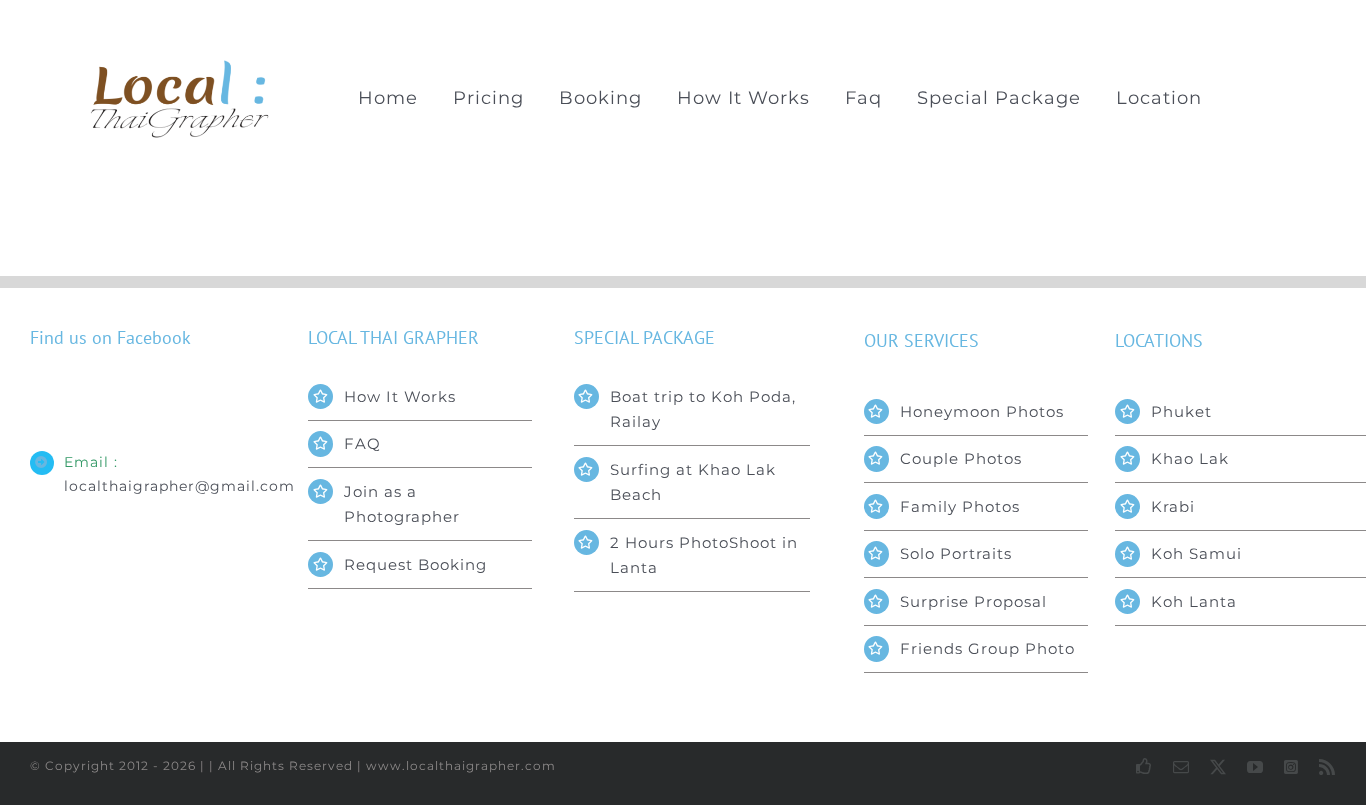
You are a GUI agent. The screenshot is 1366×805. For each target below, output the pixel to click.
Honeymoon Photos (982, 411)
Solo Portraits (956, 553)
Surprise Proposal (973, 601)
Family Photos (960, 506)
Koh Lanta (1194, 601)
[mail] (1181, 767)
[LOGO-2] (180, 66)
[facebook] (1144, 766)
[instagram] (1291, 767)
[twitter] (1218, 767)
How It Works (400, 396)
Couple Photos (961, 458)
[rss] (1327, 767)
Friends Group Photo (987, 648)
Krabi (1173, 506)
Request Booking (415, 564)
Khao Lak (1190, 458)
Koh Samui (1196, 553)
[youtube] (1255, 767)
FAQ (362, 443)
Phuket (1181, 411)
